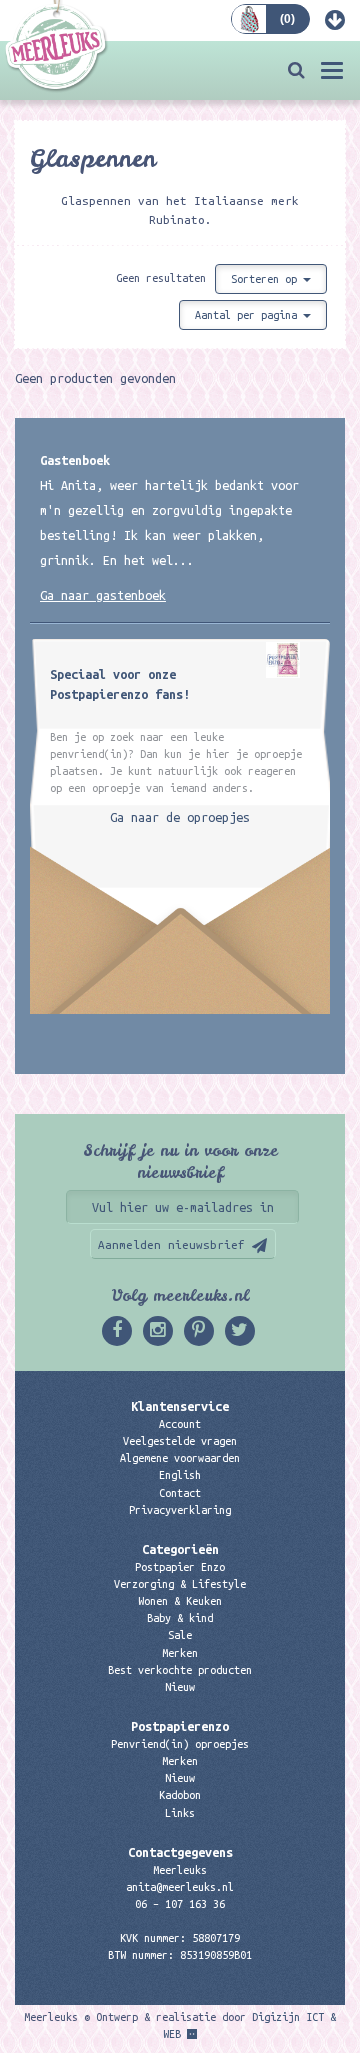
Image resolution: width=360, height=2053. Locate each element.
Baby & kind (180, 1618)
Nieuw (180, 1687)
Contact (180, 1493)
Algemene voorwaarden (180, 1458)
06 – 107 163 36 (180, 1904)
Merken (180, 1653)
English (180, 1475)
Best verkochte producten (180, 1670)
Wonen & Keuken (180, 1601)
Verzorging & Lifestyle (180, 1584)
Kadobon (180, 1795)
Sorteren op (267, 279)
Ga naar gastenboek (103, 595)
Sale (180, 1635)
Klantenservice (180, 1406)
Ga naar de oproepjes (180, 817)
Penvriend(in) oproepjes (180, 1744)
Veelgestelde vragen (180, 1441)
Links (180, 1813)
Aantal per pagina (249, 315)
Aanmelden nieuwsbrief (171, 1244)
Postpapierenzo (180, 1726)
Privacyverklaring (180, 1510)
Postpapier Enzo (180, 1567)
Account (180, 1424)
